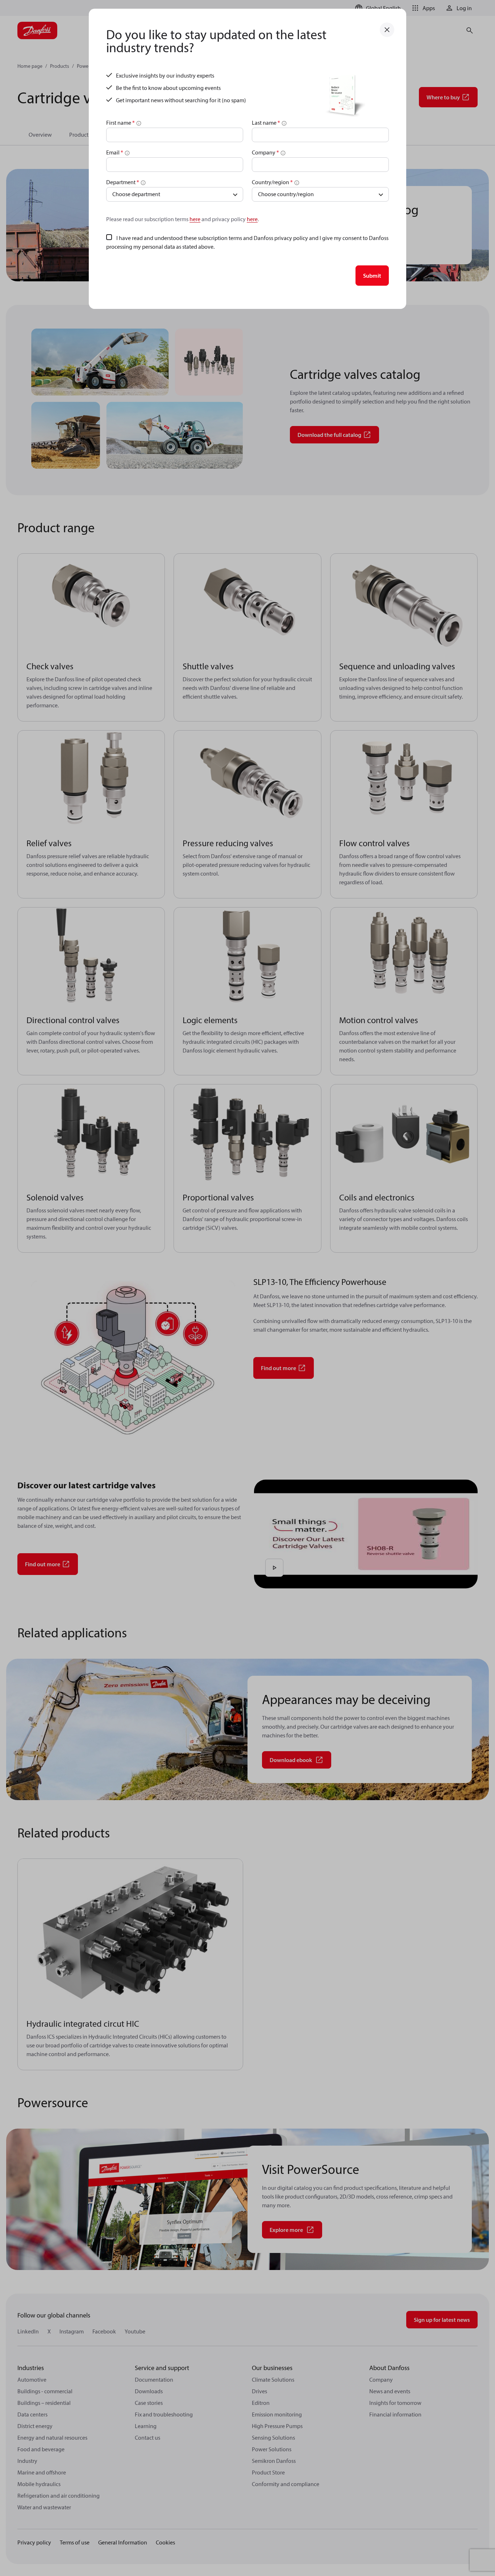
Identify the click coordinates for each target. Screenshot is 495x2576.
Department (123, 182)
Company (265, 152)
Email (115, 152)
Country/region (272, 182)
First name (120, 123)
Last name (266, 123)
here (195, 219)
